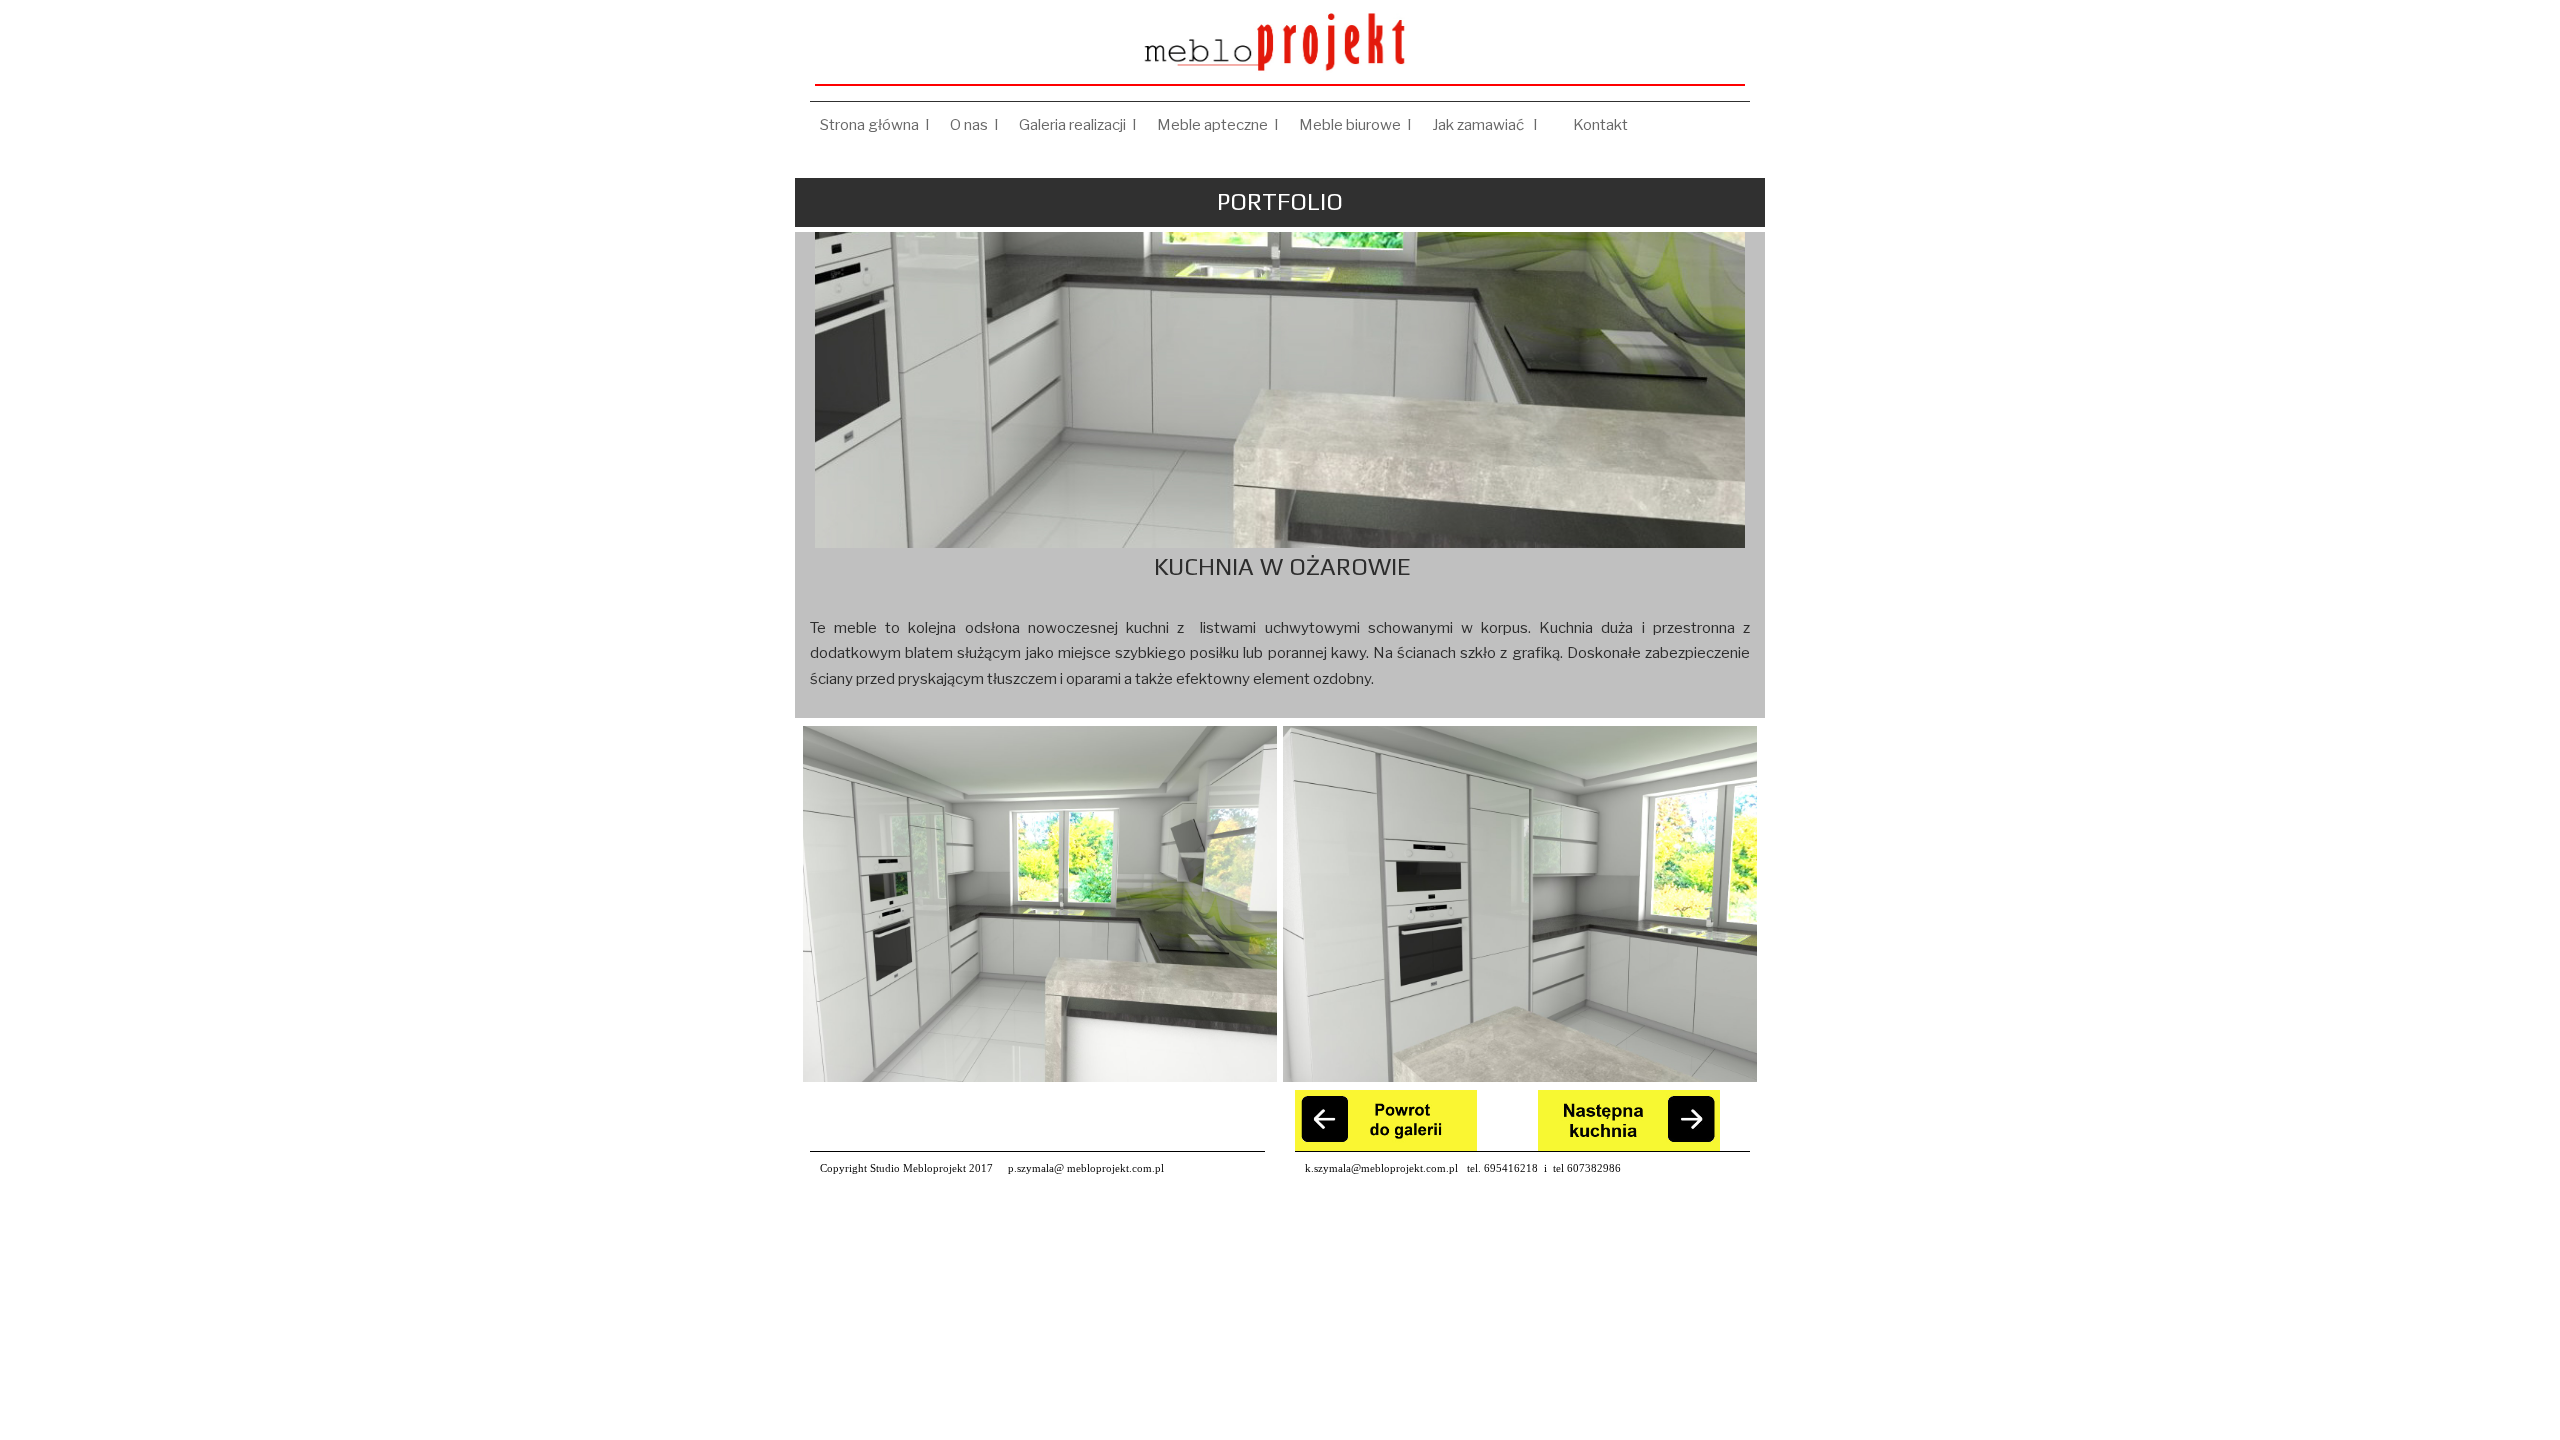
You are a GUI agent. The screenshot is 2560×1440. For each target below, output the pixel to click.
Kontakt (1603, 125)
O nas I (974, 125)
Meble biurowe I (1355, 125)
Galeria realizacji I (1078, 125)
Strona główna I (875, 125)
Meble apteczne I (1218, 125)
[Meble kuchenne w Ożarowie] (1040, 904)
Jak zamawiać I (1492, 125)
